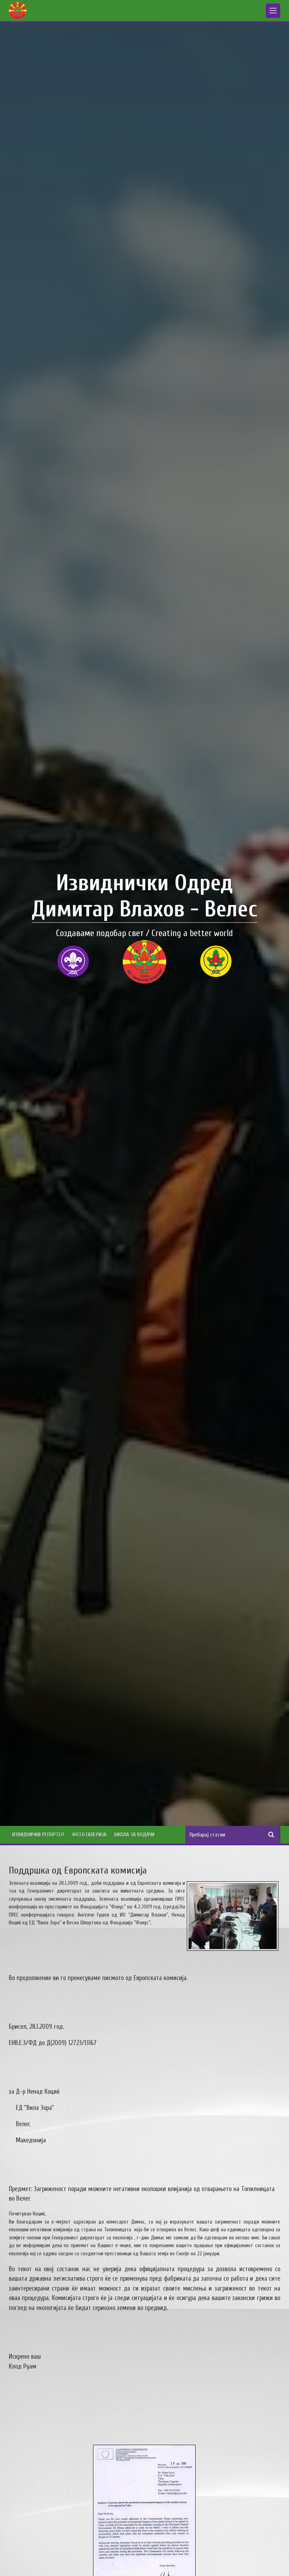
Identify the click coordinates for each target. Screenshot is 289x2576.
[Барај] (271, 1835)
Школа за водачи (134, 1835)
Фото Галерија (89, 1835)
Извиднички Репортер (38, 1835)
